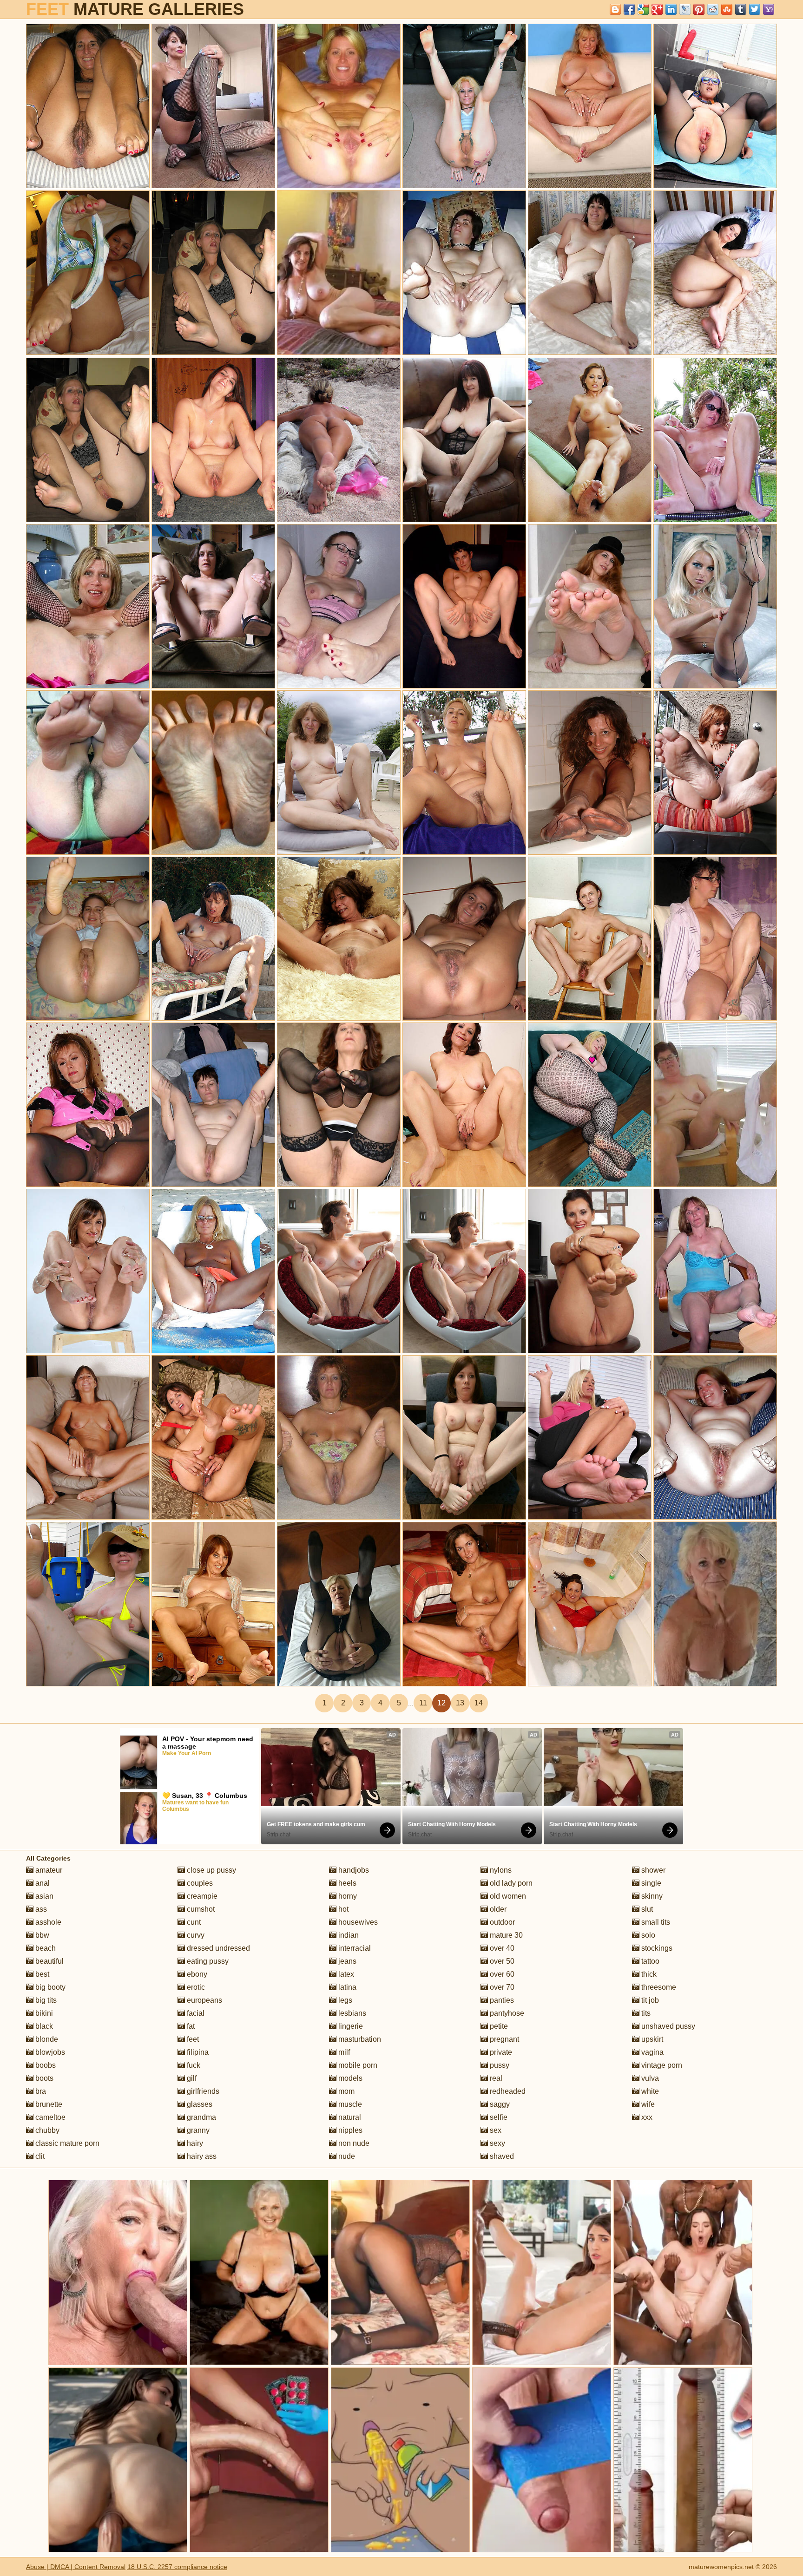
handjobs (353, 1870)
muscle (349, 2104)
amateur (48, 1870)
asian (43, 1896)
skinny (651, 1896)
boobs (45, 2065)
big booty (49, 1987)
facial (195, 2013)
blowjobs (49, 2052)
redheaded (507, 2091)
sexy (497, 2143)
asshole (47, 1922)
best (41, 1974)
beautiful (49, 1961)
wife (647, 2104)
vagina (652, 2052)
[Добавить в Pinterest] (699, 9)
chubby (46, 2130)
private (500, 2052)
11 (423, 1703)
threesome (658, 1987)
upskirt (651, 2039)
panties (501, 2000)
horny (347, 1896)
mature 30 (505, 1935)
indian (348, 1935)
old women (507, 1896)
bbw (41, 1935)
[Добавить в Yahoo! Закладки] (769, 9)
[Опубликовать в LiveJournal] (685, 9)
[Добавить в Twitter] (755, 9)
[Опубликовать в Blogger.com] (615, 9)
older (497, 1909)
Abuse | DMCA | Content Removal (76, 2567)
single (650, 1883)
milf (343, 2052)
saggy (499, 2104)
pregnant (504, 2039)
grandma (201, 2117)
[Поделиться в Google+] (657, 9)
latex (345, 1974)
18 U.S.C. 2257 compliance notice (177, 2567)
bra (40, 2091)
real (495, 2078)
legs (344, 2000)
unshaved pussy (667, 2026)
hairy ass (201, 2156)
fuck (193, 2065)
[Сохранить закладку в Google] (643, 9)
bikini (43, 2013)
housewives (357, 1922)
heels (346, 1883)
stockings (656, 1948)
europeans (204, 2000)
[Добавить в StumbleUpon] (727, 9)
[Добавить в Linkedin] (671, 9)
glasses (199, 2104)
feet (192, 2039)
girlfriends (202, 2091)
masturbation (359, 2039)
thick (648, 1974)
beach (45, 1948)
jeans (346, 1961)
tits (645, 2013)
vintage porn (661, 2065)
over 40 (501, 1948)
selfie (498, 2117)
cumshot (200, 1909)
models (349, 2078)
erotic (195, 1987)
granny (197, 2130)
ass (40, 1909)
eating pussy (207, 1961)
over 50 (501, 1961)
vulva (649, 2078)
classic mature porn (66, 2143)
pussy (499, 2065)
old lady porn (510, 1883)
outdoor (501, 1922)
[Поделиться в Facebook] (629, 9)
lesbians (351, 2013)
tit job (649, 2000)
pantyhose (506, 2013)
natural (349, 2117)
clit (39, 2156)
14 (479, 1703)
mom (346, 2091)
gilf (191, 2078)
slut (646, 1909)
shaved (501, 2156)
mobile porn (357, 2065)
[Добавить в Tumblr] (741, 9)
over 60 (501, 1974)
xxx (646, 2117)
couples (199, 1883)
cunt (193, 1922)
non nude (353, 2143)
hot (342, 1909)
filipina (197, 2052)
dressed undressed (217, 1948)
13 (460, 1703)
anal (42, 1883)
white (649, 2091)
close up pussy (211, 1870)
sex (495, 2130)
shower (652, 1870)
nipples (349, 2130)
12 (441, 1703)
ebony (196, 1974)
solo (647, 1935)
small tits (655, 1922)
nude (346, 2156)
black (43, 2026)
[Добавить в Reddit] (713, 9)
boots (43, 2078)
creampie (201, 1896)
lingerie (350, 2026)
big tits (45, 2000)
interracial (354, 1948)
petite (498, 2026)
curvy (195, 1935)
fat (190, 2026)
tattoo (649, 1961)
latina (346, 1987)
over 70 (501, 1987)
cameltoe (49, 2117)
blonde (46, 2039)
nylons (500, 1870)
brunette (48, 2104)
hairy (194, 2143)
